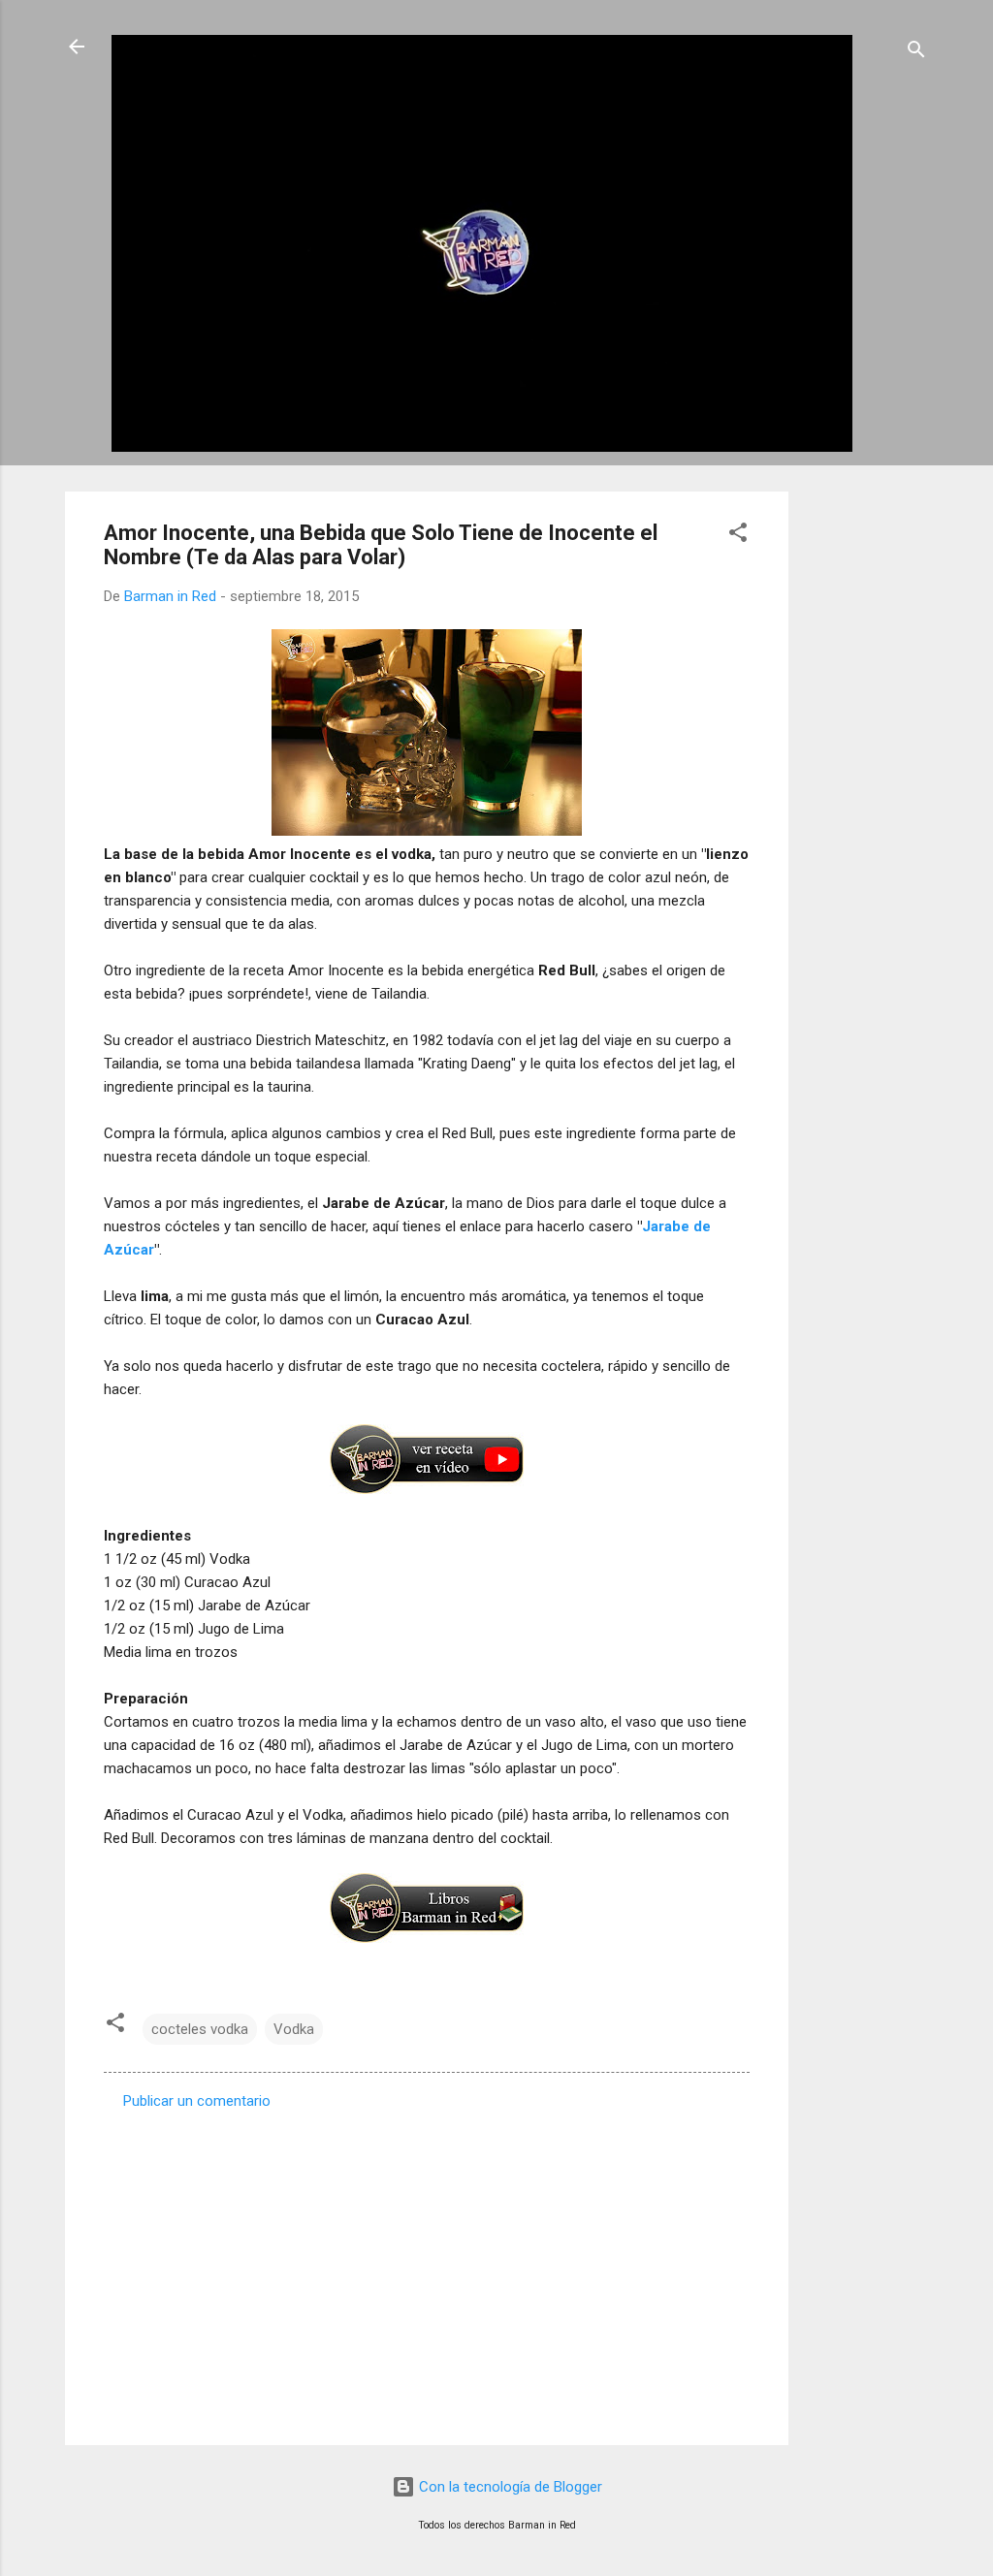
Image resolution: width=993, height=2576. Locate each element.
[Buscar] (916, 53)
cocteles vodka (200, 2029)
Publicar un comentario (197, 2101)
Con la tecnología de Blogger (509, 2487)
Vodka (294, 2029)
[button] (738, 536)
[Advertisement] (866, 782)
